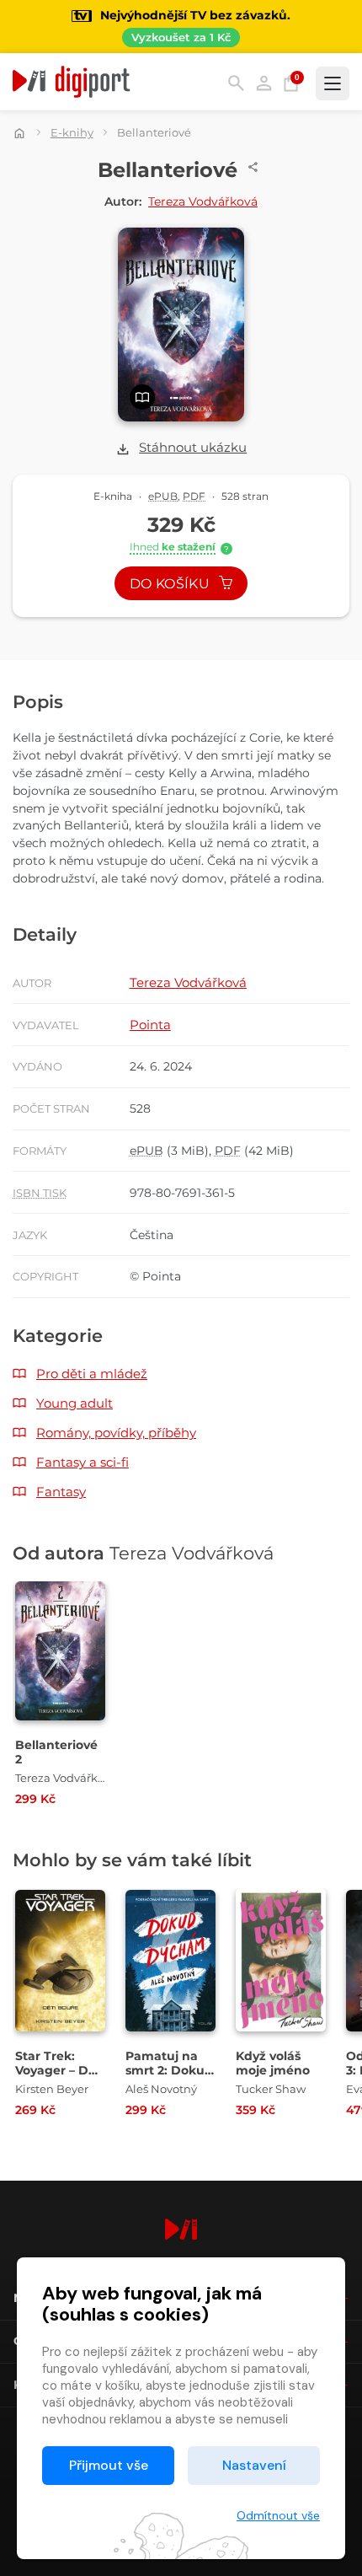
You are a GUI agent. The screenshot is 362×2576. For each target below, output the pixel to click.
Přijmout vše (109, 2465)
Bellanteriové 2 (56, 1752)
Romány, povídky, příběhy (116, 1433)
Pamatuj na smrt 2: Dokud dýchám (169, 2071)
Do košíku (171, 584)
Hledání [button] (236, 83)
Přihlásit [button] (264, 83)
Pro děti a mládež (92, 1374)
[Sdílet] (253, 167)
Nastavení (254, 2465)
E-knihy (72, 132)
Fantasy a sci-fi (83, 1462)
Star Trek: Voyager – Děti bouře (60, 2071)
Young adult (75, 1403)
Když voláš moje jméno (273, 2063)
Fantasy (61, 1492)
